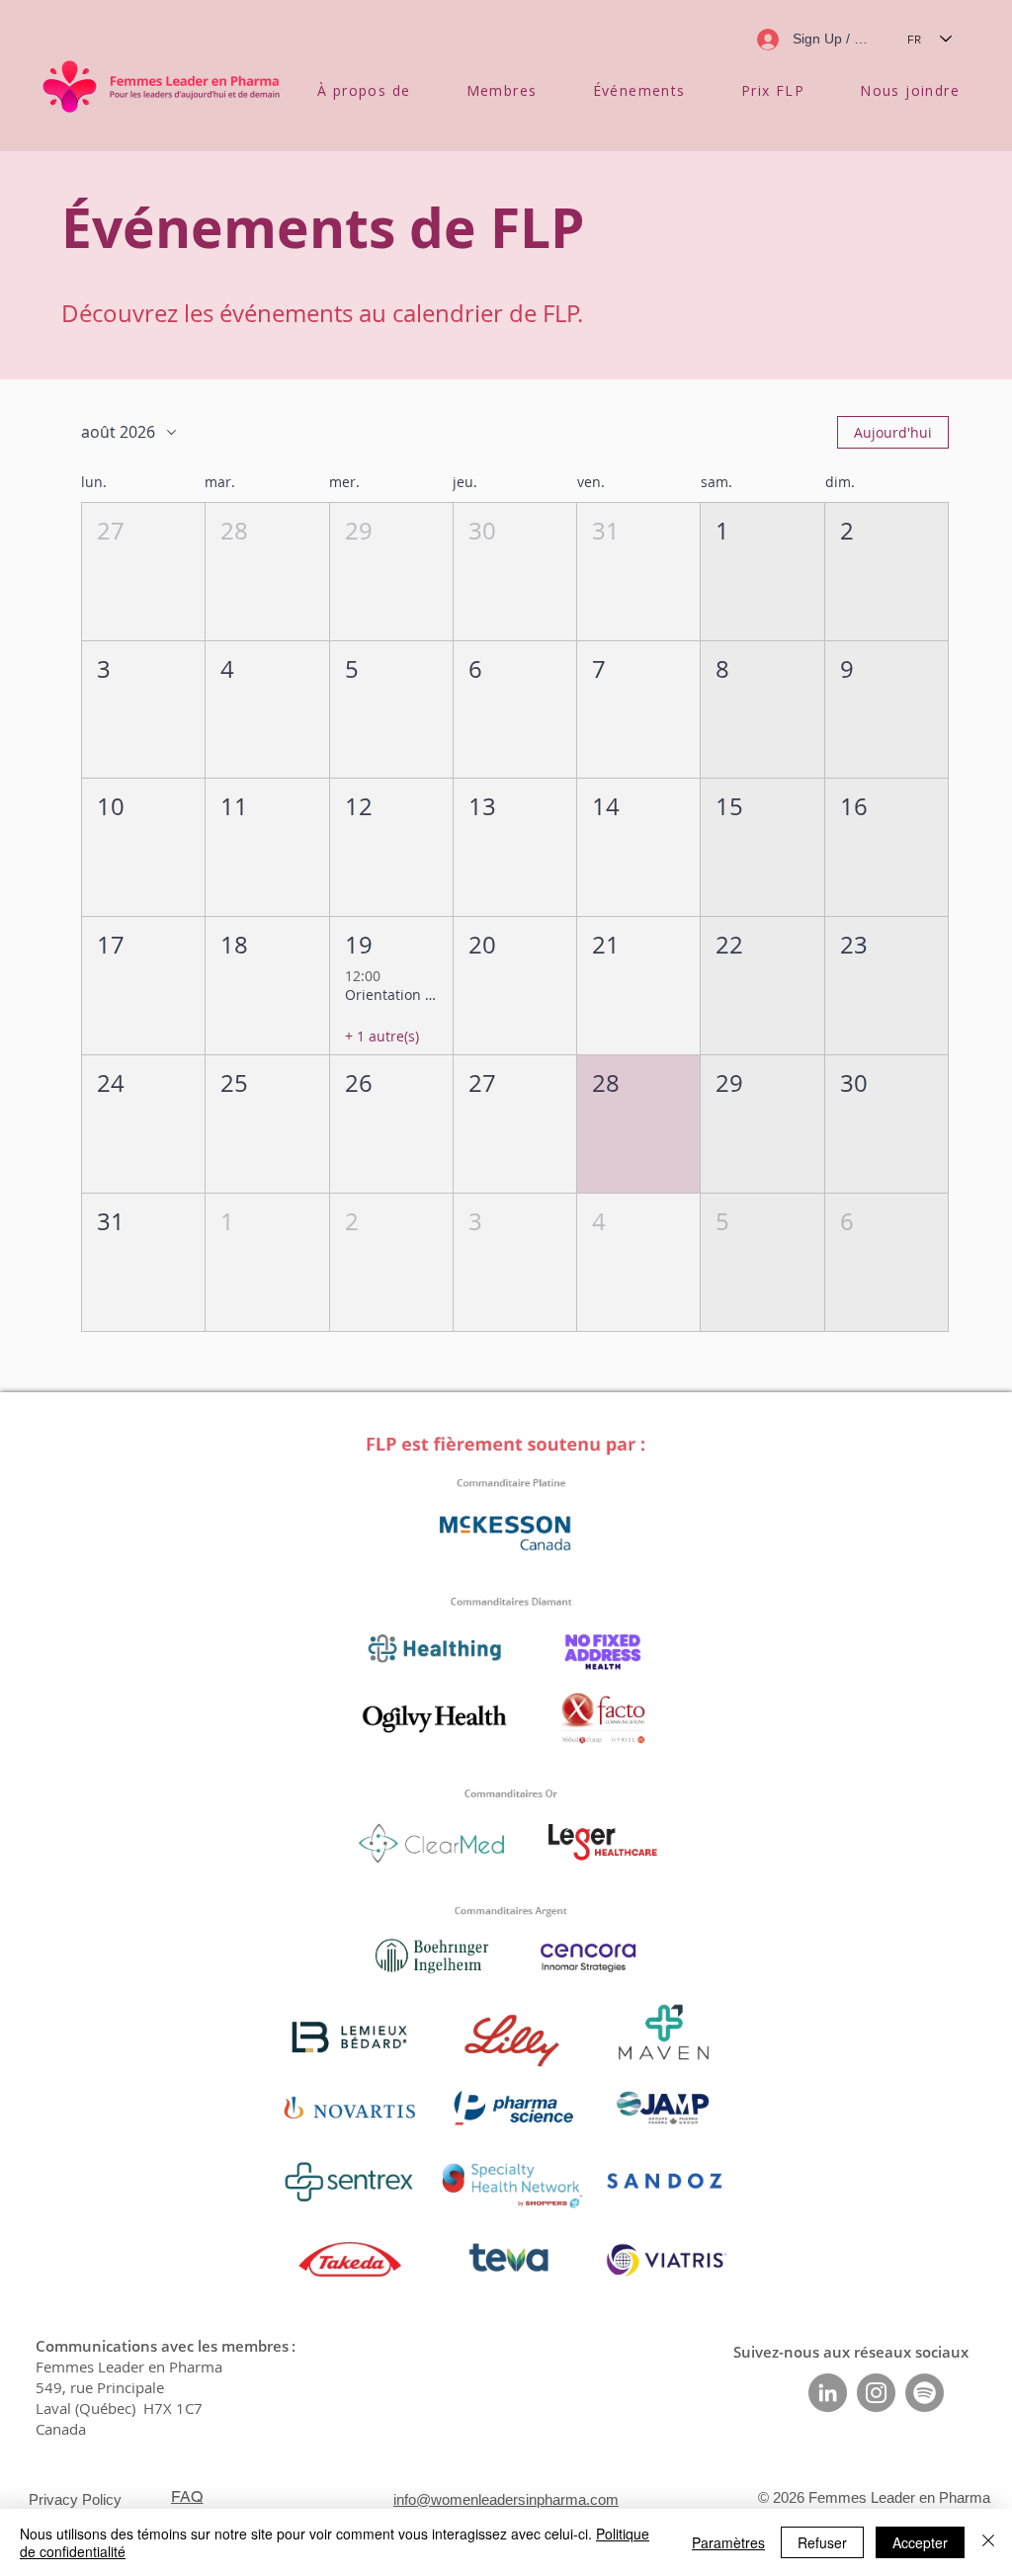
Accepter (920, 2542)
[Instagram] (876, 2393)
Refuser (822, 2542)
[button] (364, 90)
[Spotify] (925, 2393)
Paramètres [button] (728, 2542)
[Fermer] (988, 2542)
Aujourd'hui (893, 432)
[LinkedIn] (828, 2393)
